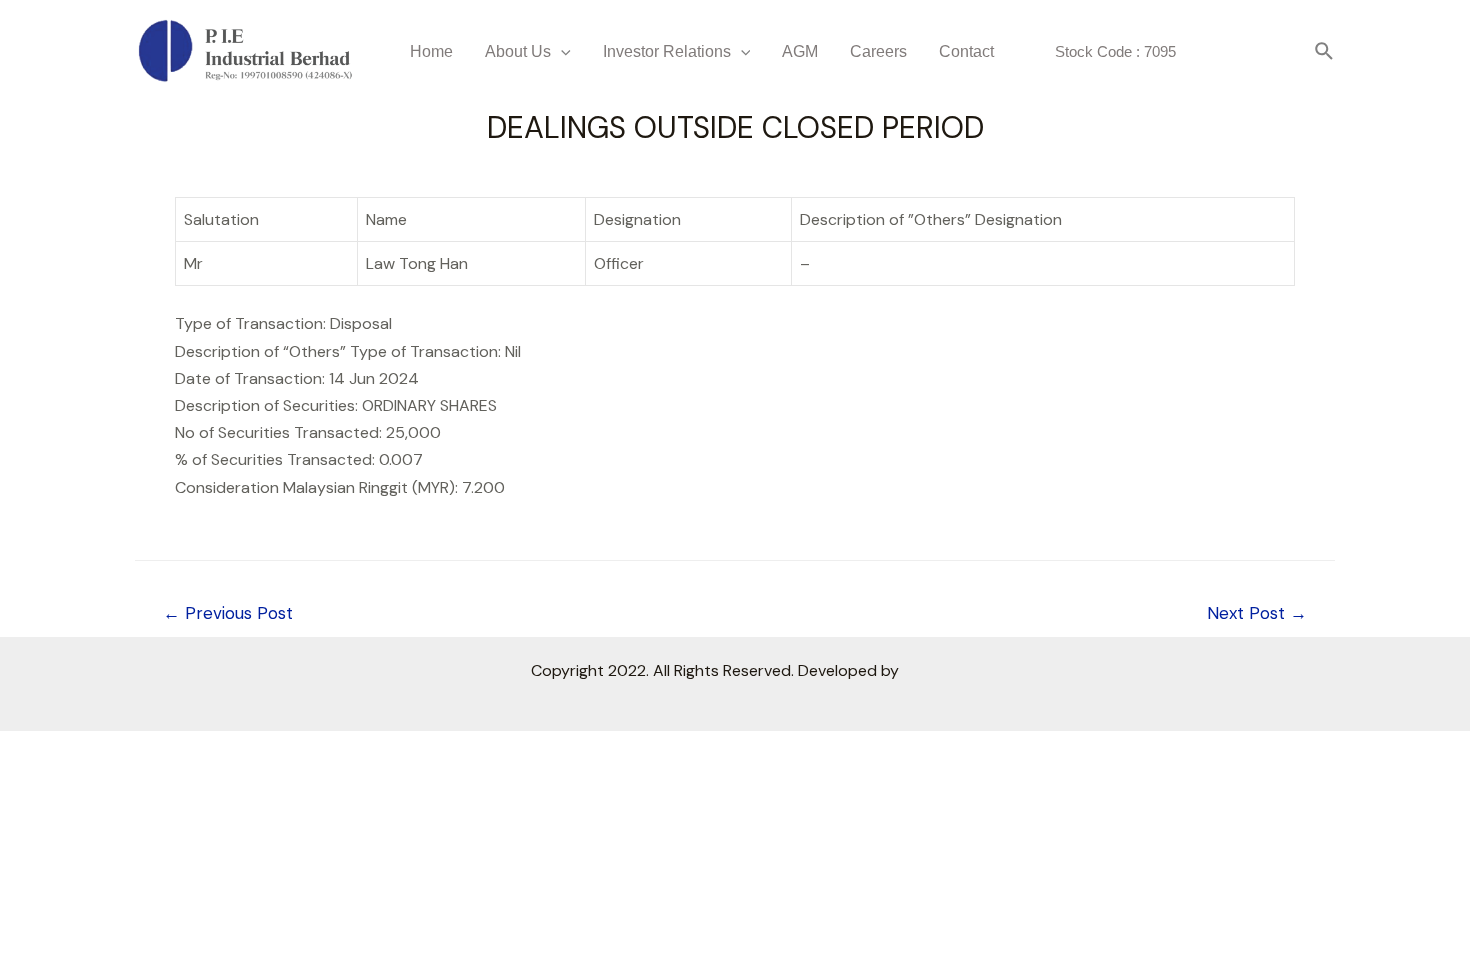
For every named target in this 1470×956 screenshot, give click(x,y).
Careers (878, 51)
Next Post (1257, 613)
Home (431, 51)
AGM (800, 51)
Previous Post (228, 613)
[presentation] (561, 51)
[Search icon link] (1325, 52)
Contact (966, 51)
